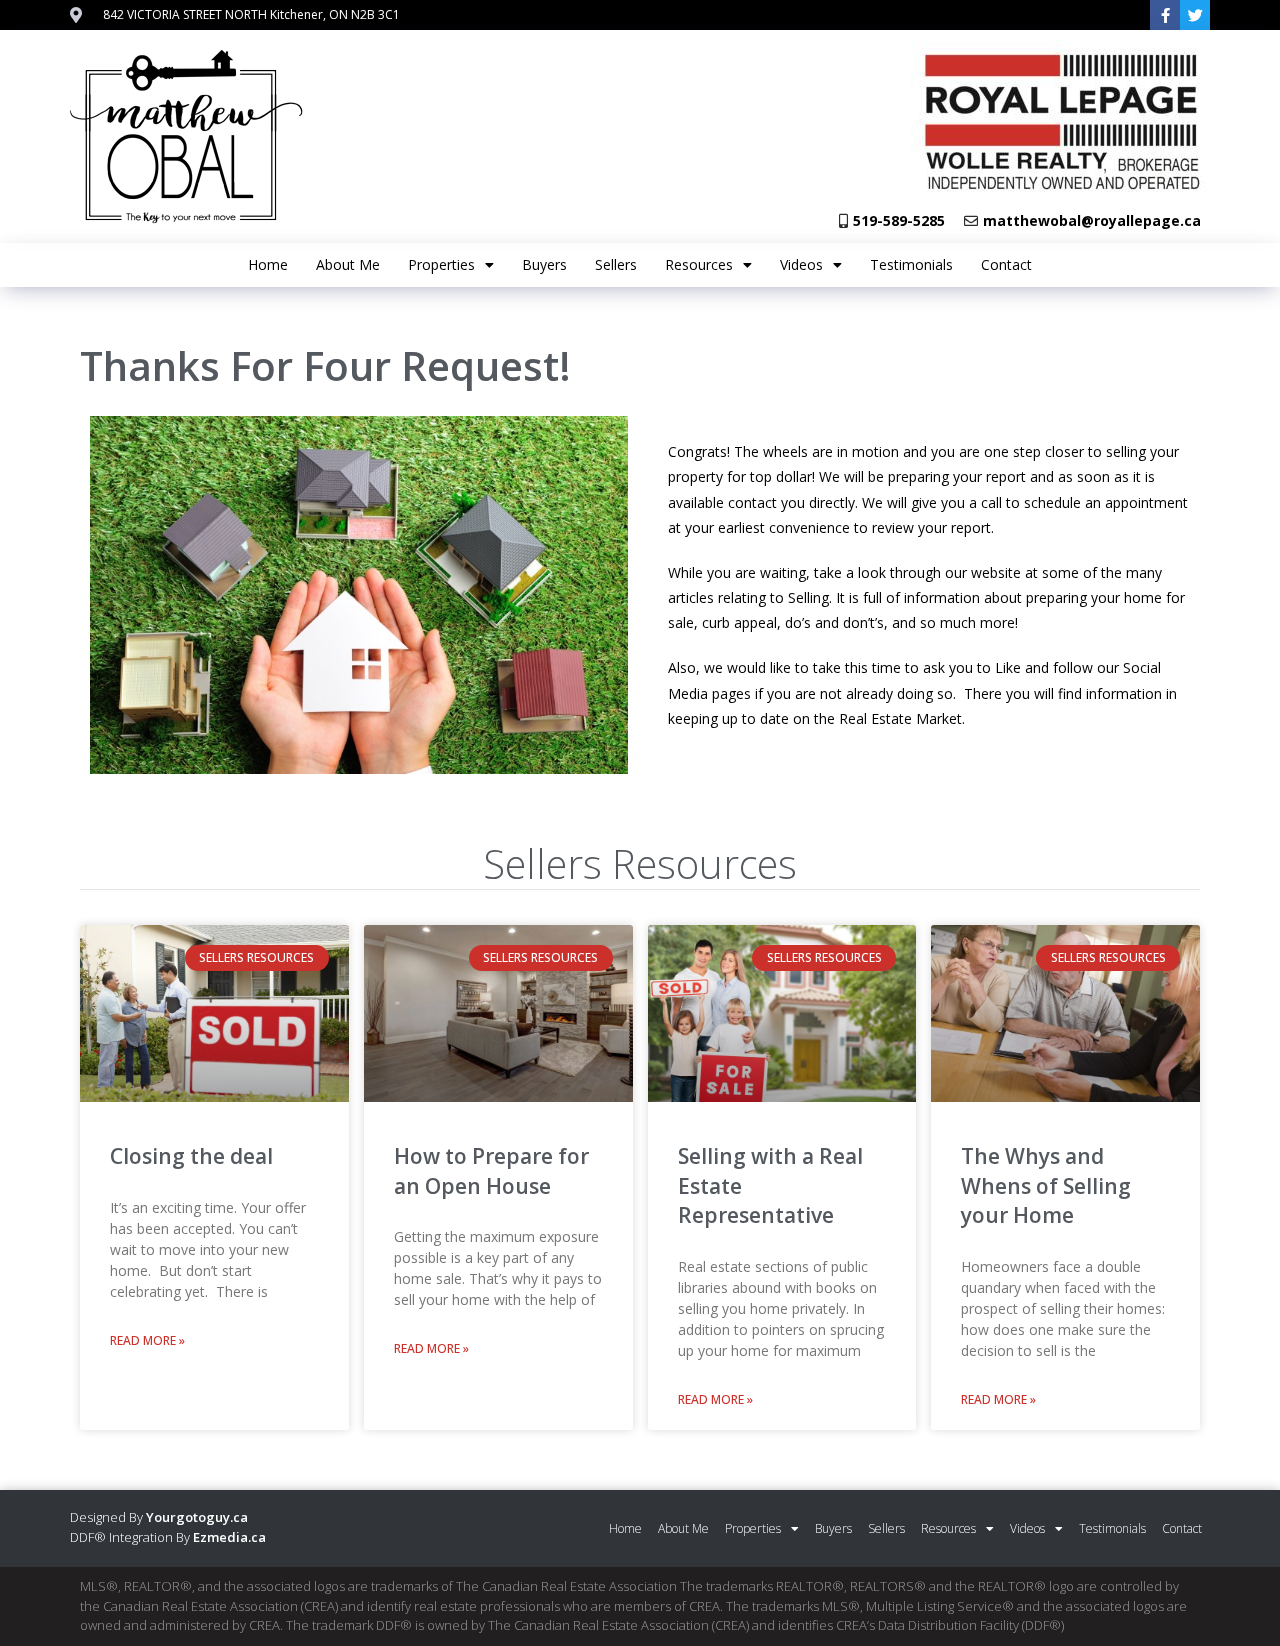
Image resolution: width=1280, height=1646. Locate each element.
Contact (1006, 264)
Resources (699, 264)
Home (268, 264)
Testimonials (911, 264)
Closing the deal (191, 1156)
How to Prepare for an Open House (491, 1170)
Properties (441, 264)
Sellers (616, 264)
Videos (801, 264)
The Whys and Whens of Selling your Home (1046, 1185)
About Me (348, 264)
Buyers (544, 264)
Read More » (147, 1340)
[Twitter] (1195, 15)
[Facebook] (1165, 15)
